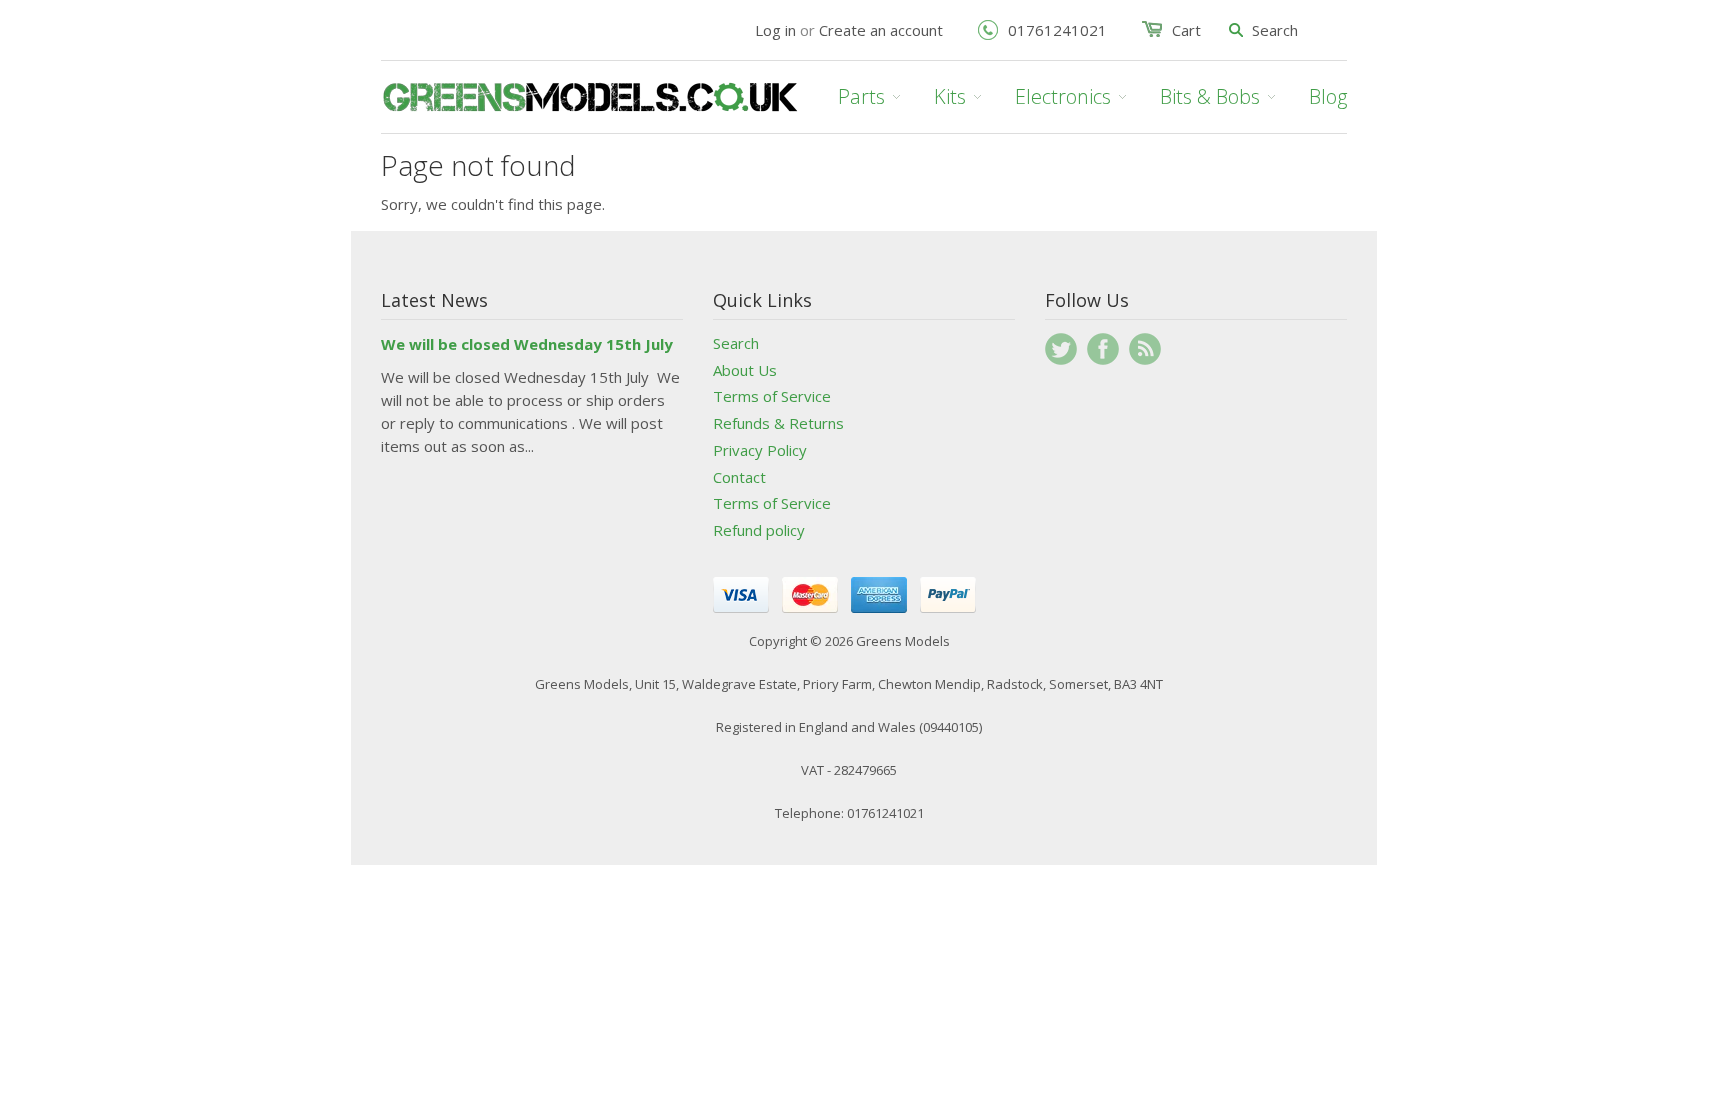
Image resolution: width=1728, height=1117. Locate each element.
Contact (739, 477)
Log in (775, 30)
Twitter (1061, 349)
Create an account (881, 30)
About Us (745, 370)
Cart (1186, 30)
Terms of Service (772, 396)
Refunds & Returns (778, 423)
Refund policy (759, 530)
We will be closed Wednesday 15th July (527, 344)
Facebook (1103, 349)
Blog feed (1145, 349)
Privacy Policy (760, 450)
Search (736, 343)
